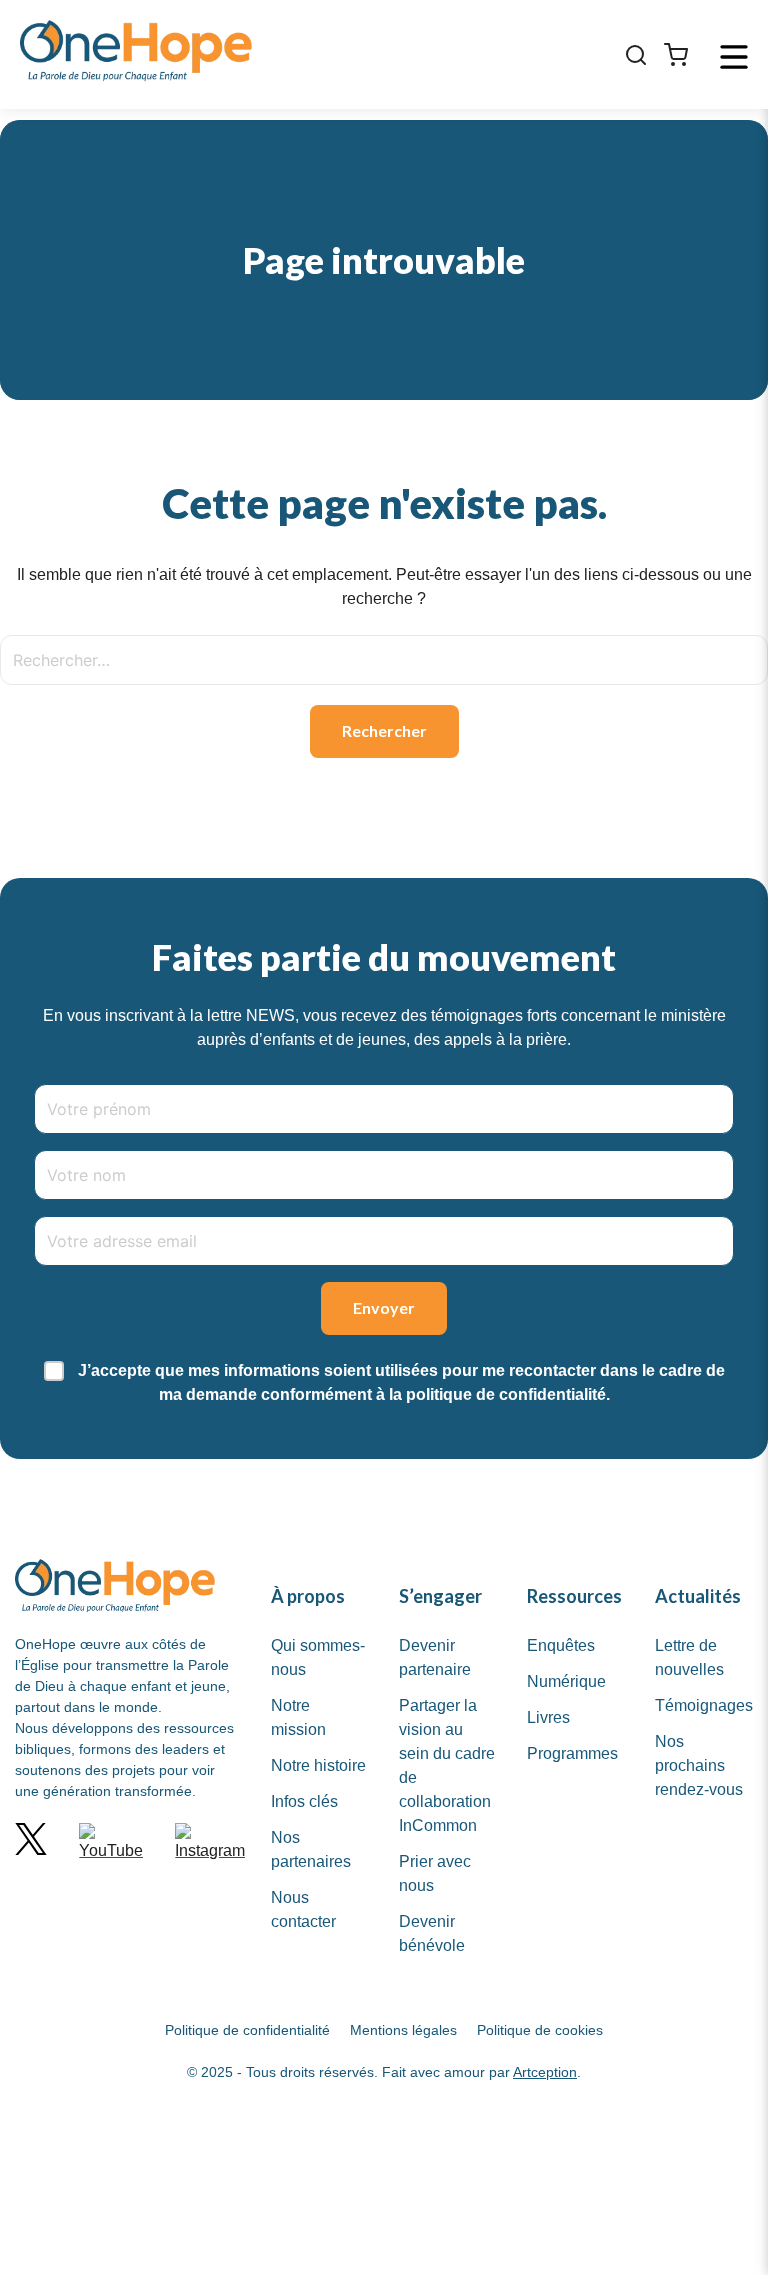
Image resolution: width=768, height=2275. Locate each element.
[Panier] (676, 55)
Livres (548, 1717)
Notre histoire (318, 1765)
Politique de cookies (540, 2030)
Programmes (572, 1753)
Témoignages (704, 1705)
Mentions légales (403, 2030)
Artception (545, 2072)
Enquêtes (561, 1645)
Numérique (566, 1681)
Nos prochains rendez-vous (699, 1765)
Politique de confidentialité (247, 2030)
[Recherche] (636, 55)
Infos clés (304, 1801)
